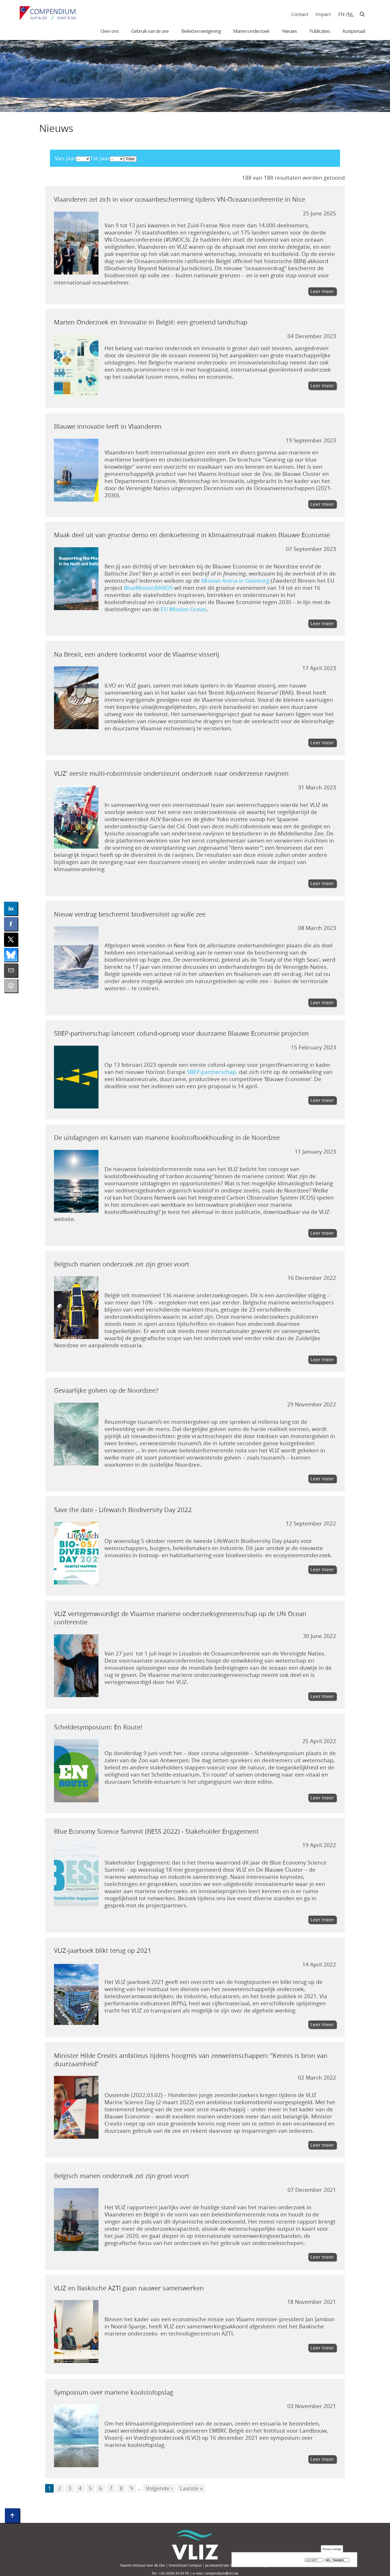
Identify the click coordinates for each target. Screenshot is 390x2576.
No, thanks (335, 2560)
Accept (312, 2560)
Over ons (109, 31)
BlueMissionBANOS (148, 588)
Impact (323, 14)
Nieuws (290, 31)
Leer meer (322, 291)
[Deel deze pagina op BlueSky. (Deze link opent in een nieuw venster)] (11, 955)
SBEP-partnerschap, (212, 1072)
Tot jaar (100, 158)
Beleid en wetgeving (201, 31)
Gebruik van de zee (150, 31)
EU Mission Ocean (184, 609)
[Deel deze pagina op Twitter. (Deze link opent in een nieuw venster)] (11, 939)
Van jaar (65, 158)
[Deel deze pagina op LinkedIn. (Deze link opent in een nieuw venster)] (11, 909)
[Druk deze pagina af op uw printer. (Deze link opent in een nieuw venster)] (11, 986)
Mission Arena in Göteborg (235, 581)
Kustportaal (354, 31)
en (341, 14)
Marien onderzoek (251, 31)
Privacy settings (332, 2549)
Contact (300, 14)
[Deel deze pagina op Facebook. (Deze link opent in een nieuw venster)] (11, 924)
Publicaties (320, 31)
